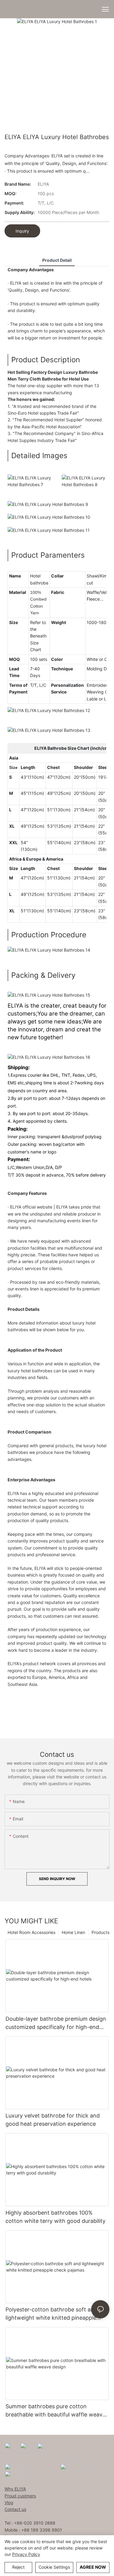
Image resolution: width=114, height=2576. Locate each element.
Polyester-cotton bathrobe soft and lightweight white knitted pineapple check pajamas (51, 2314)
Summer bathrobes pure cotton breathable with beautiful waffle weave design (55, 2411)
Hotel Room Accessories (31, 1932)
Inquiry (22, 231)
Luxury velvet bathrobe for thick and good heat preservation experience (53, 2120)
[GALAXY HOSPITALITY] (72, 2467)
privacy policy (26, 2554)
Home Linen (73, 1932)
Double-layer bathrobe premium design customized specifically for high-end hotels (56, 2023)
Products (100, 1932)
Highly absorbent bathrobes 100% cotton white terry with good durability (55, 2217)
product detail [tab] (57, 260)
